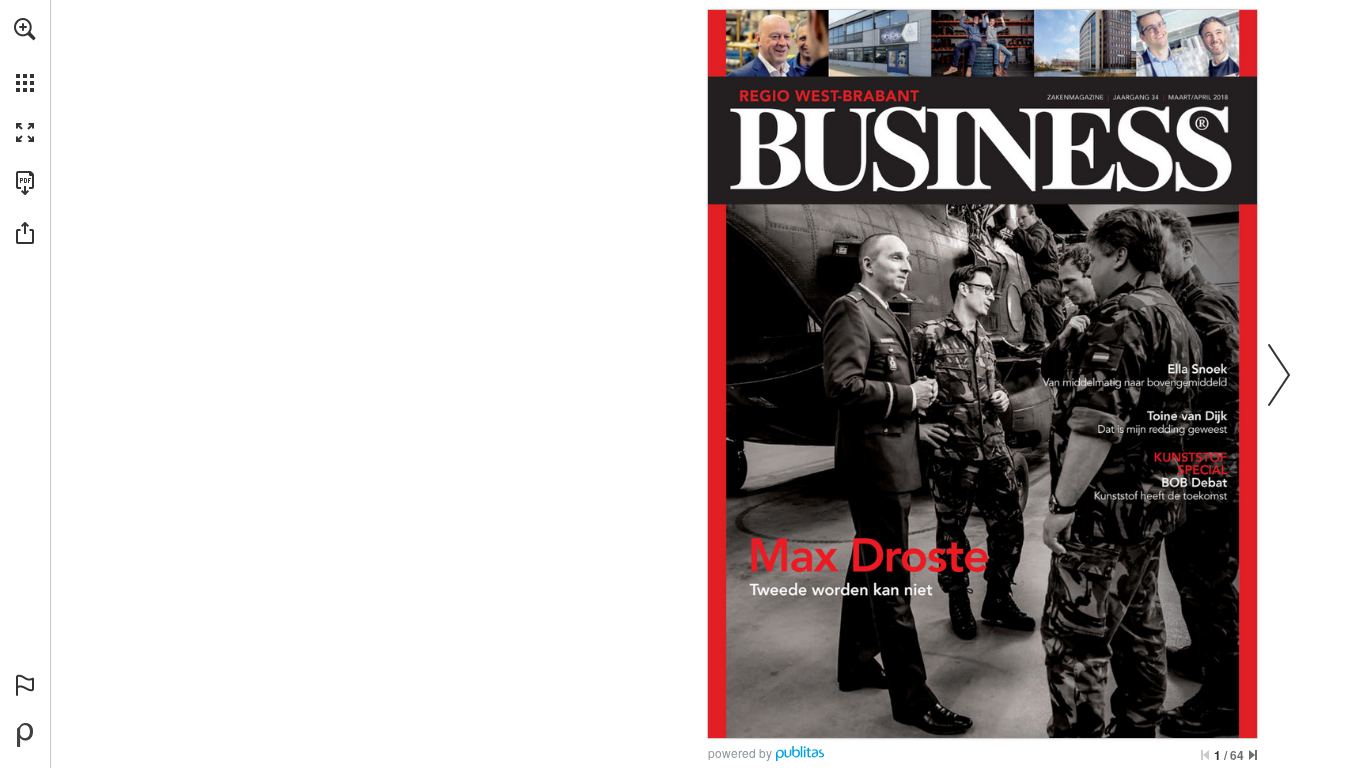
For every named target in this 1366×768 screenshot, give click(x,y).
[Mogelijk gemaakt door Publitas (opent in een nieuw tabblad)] (25, 735)
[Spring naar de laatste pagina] (1253, 755)
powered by (740, 752)
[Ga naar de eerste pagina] (1205, 755)
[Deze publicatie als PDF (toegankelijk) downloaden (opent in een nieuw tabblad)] (25, 183)
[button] (25, 29)
